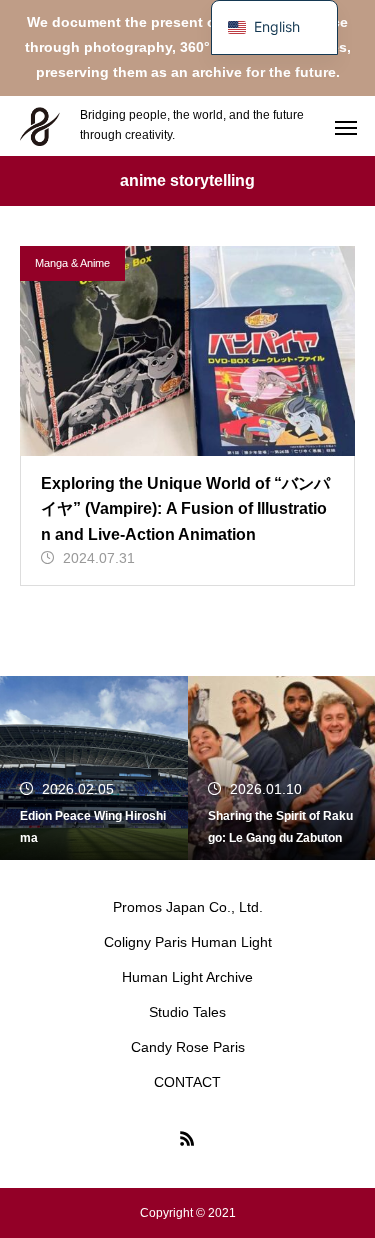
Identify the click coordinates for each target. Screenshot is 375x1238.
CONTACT (187, 1082)
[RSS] (188, 1138)
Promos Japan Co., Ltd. (188, 907)
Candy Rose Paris (188, 1047)
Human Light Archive (187, 977)
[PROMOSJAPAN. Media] (40, 126)
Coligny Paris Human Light (188, 942)
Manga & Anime (72, 263)
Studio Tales (187, 1012)
